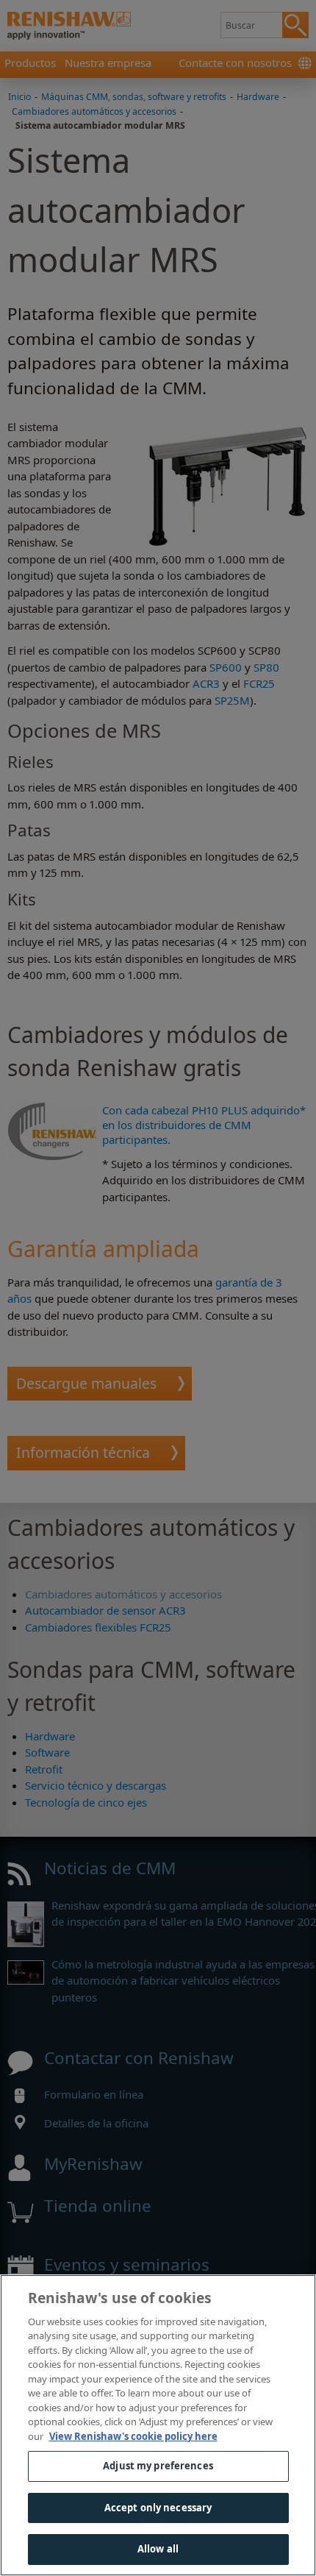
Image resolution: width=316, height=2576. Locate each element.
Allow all (158, 2549)
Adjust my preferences (158, 2466)
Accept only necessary (158, 2508)
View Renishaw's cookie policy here (133, 2436)
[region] (158, 2425)
